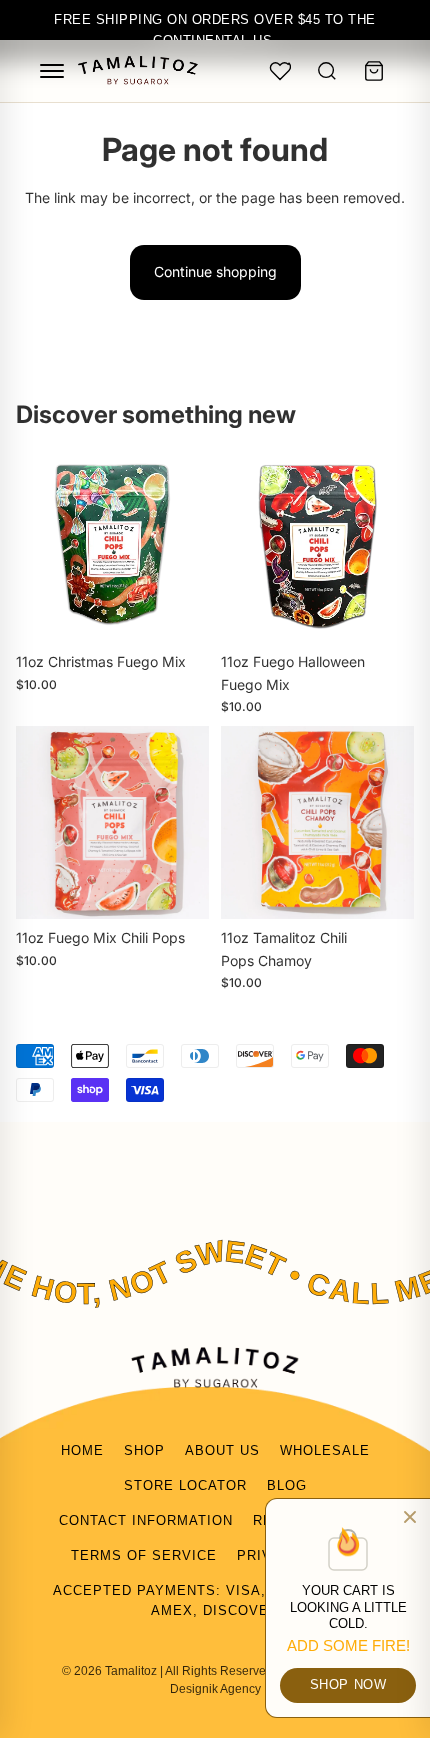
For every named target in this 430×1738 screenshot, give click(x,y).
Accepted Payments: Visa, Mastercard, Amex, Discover (215, 1601)
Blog (287, 1485)
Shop (144, 1450)
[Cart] (374, 71)
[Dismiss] (410, 1517)
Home (82, 1450)
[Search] (327, 71)
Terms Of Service (144, 1555)
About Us (222, 1450)
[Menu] (52, 71)
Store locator (185, 1485)
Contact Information (146, 1520)
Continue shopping (215, 271)
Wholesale (325, 1450)
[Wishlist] (280, 71)
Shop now (348, 1684)
